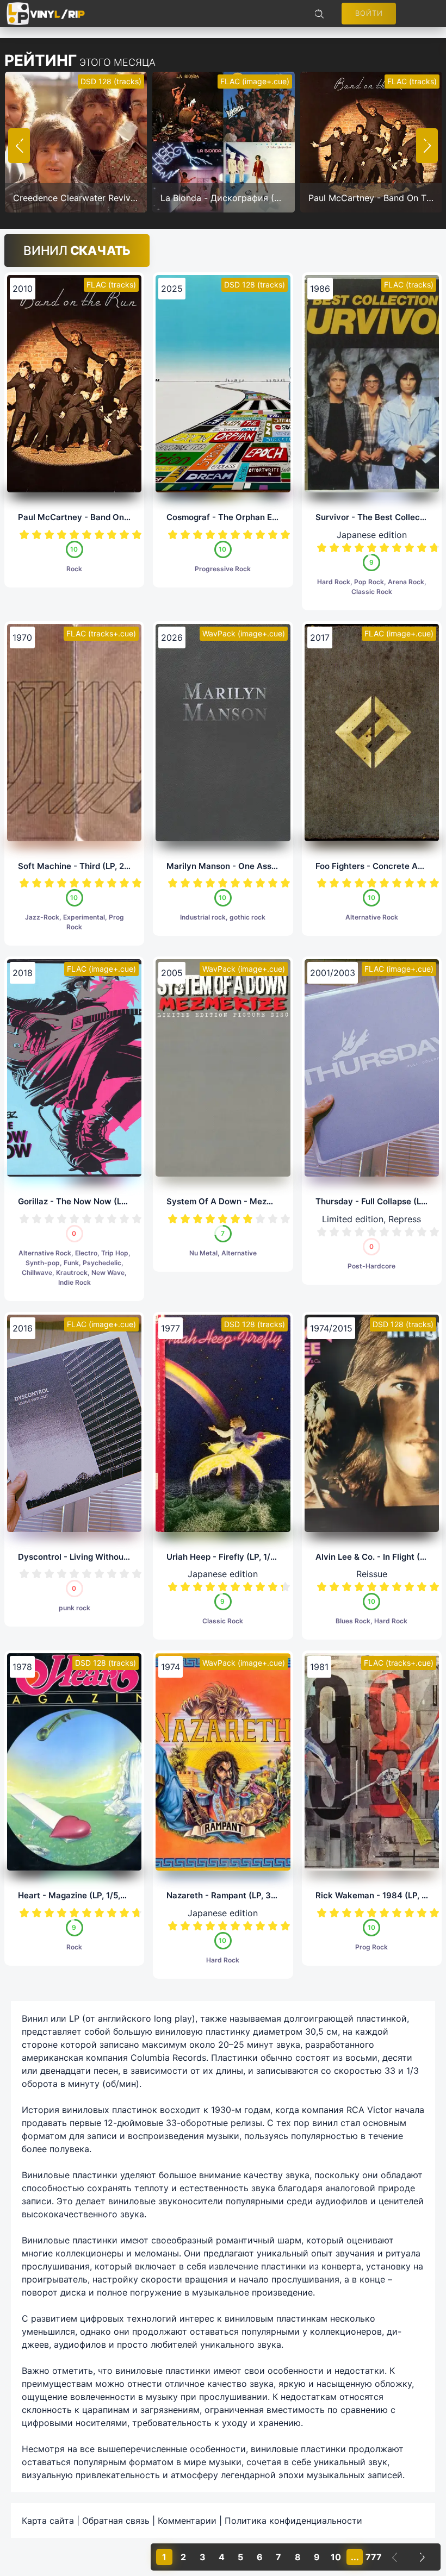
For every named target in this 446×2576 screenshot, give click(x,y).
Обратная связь (116, 2521)
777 (374, 2557)
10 (137, 534)
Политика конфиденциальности (293, 2521)
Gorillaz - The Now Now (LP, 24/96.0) (92, 1201)
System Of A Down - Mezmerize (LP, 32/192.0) (259, 1201)
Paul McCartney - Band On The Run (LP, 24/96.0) (116, 517)
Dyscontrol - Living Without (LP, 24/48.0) (100, 1557)
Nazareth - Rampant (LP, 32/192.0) (235, 1895)
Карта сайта (48, 2521)
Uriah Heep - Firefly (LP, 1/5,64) (229, 1557)
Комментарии (187, 2521)
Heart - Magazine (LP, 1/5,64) (76, 1895)
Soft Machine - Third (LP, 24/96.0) (86, 866)
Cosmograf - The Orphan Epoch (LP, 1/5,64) (253, 517)
